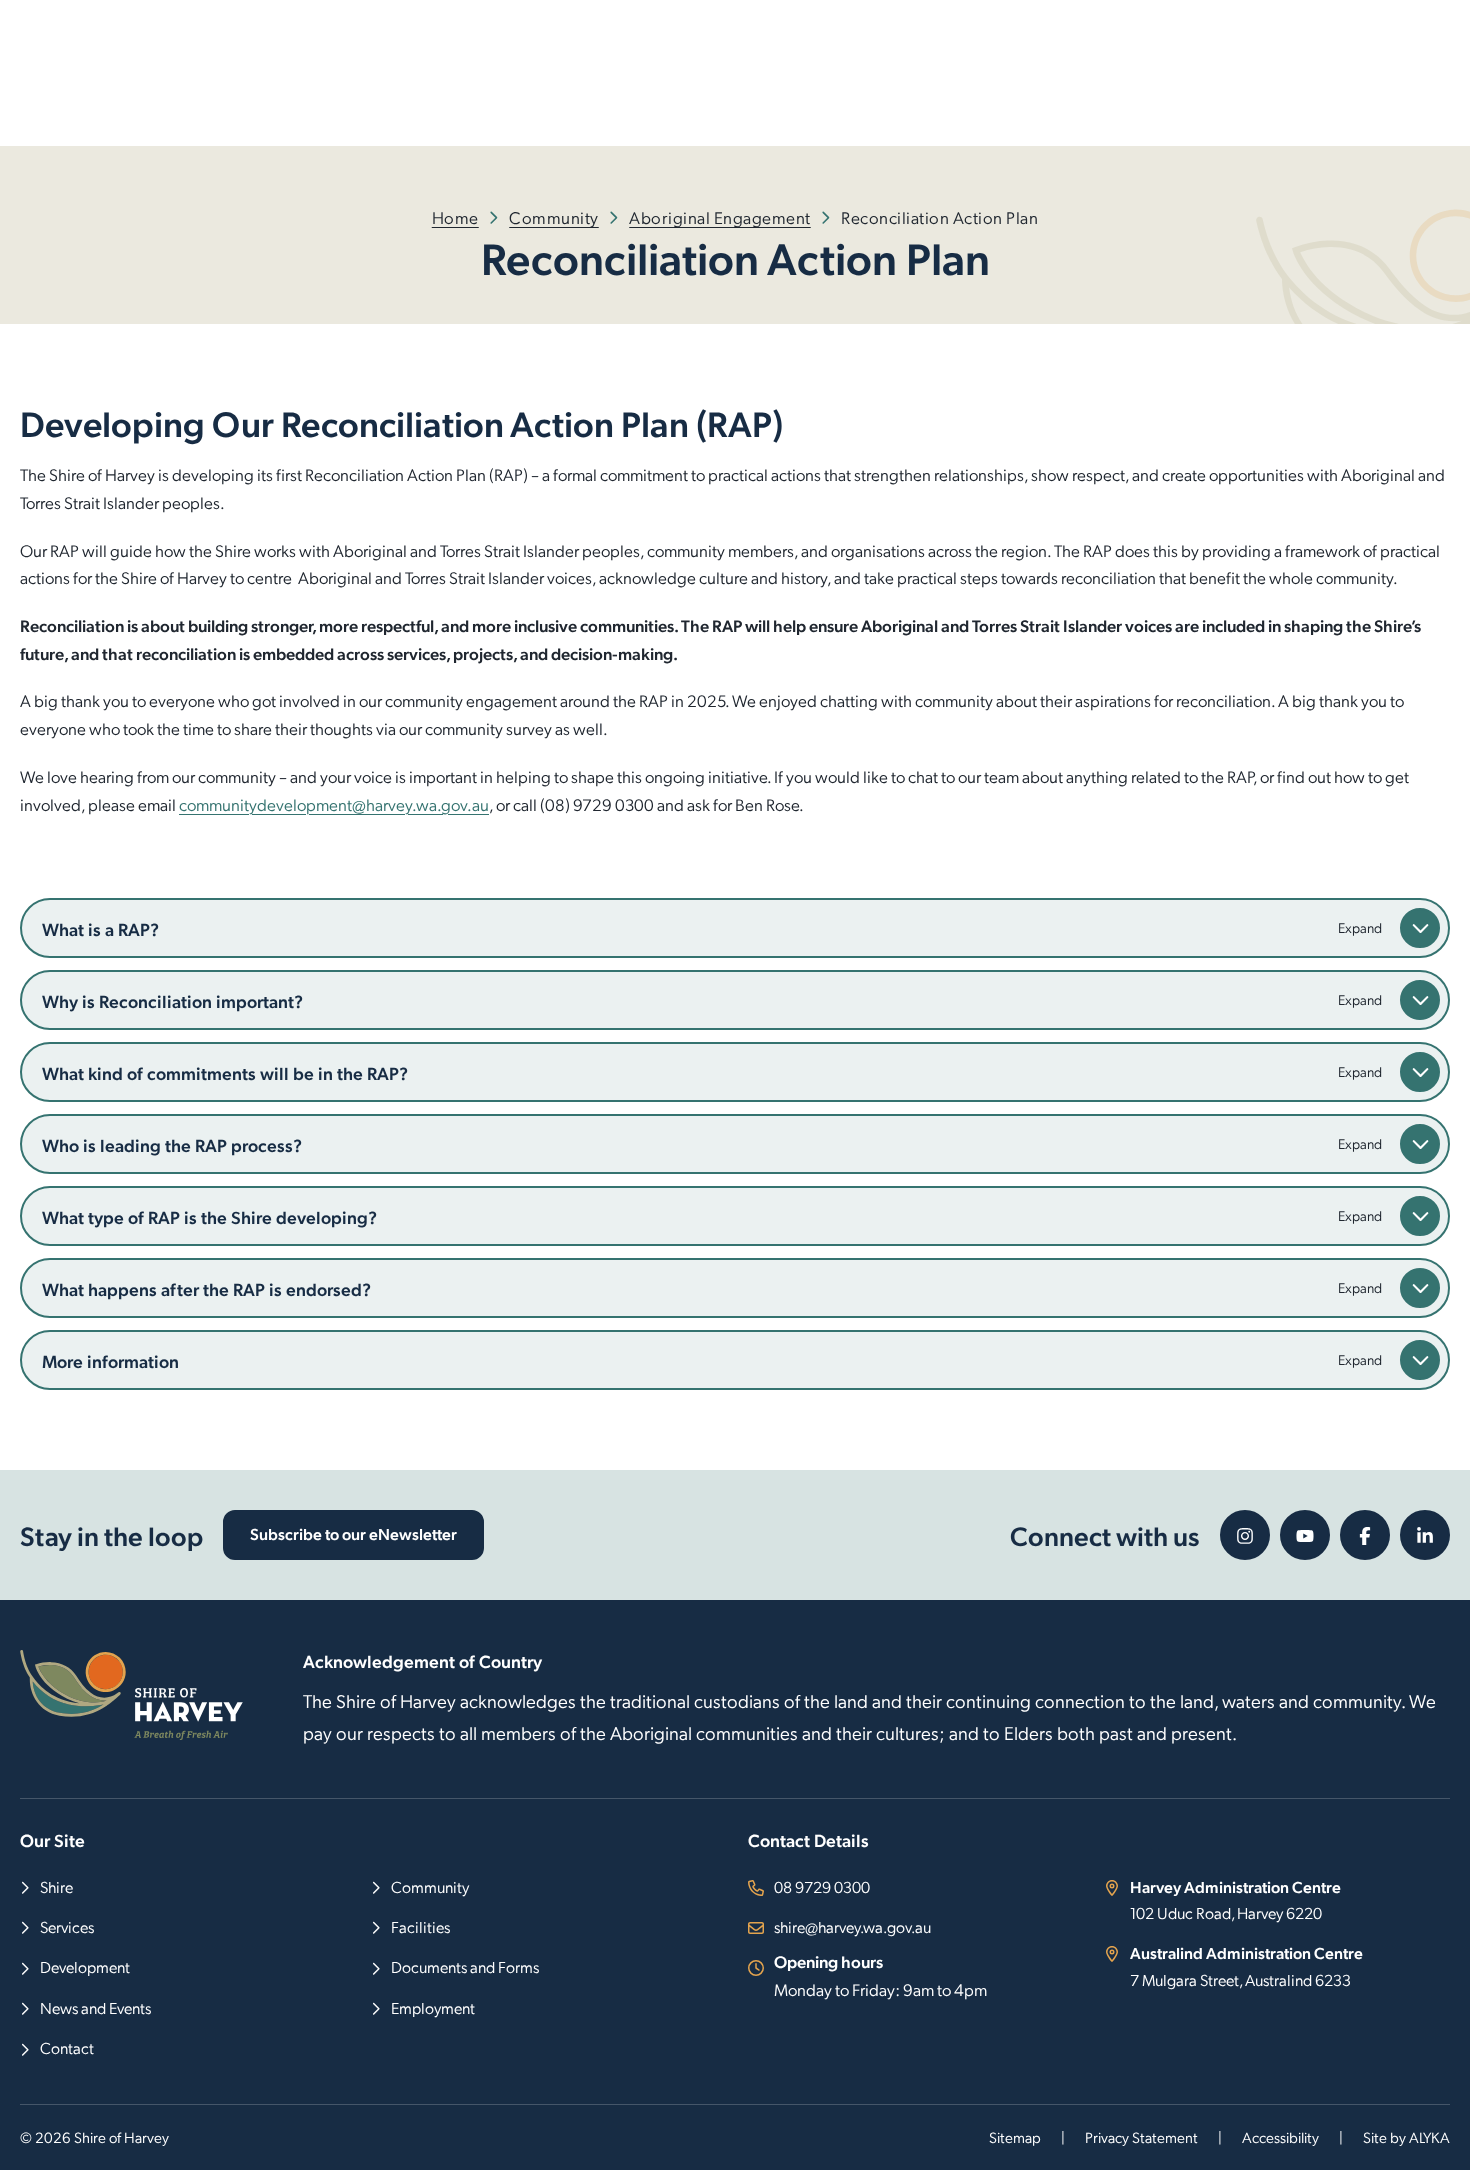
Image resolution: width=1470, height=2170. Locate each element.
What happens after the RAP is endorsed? (206, 1288)
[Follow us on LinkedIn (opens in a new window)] (1425, 1535)
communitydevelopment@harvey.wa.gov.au (334, 804)
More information (110, 1360)
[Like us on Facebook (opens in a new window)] (1365, 1535)
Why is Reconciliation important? (172, 1000)
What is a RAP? (100, 928)
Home (455, 217)
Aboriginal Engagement (720, 217)
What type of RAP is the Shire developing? (209, 1216)
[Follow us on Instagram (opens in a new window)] (1245, 1535)
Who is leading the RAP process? (172, 1144)
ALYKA (1429, 2137)
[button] (1420, 928)
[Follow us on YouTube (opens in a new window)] (1305, 1535)
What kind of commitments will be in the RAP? (225, 1072)
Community (554, 217)
